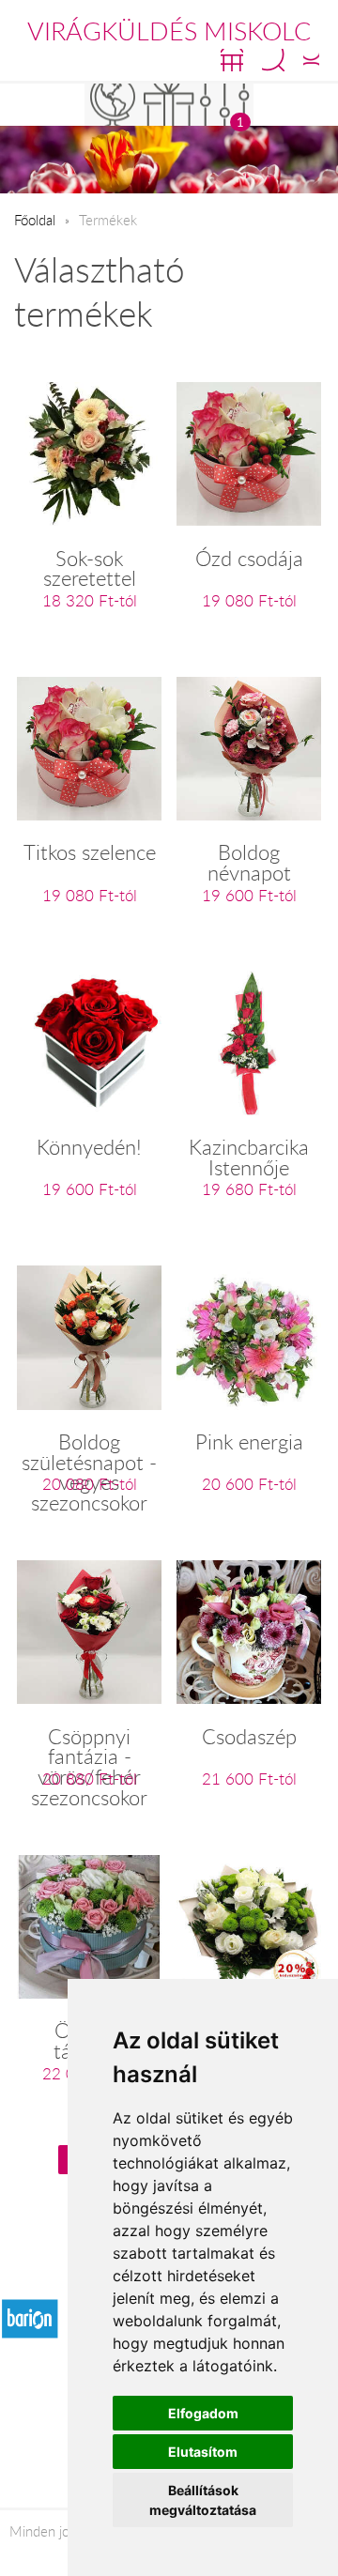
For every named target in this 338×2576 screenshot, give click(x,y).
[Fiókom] (311, 60)
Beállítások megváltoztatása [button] (203, 2500)
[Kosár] (232, 60)
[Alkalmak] (169, 105)
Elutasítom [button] (203, 2452)
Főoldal (35, 220)
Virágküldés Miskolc (169, 31)
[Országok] (113, 105)
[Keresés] (273, 60)
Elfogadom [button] (203, 2413)
